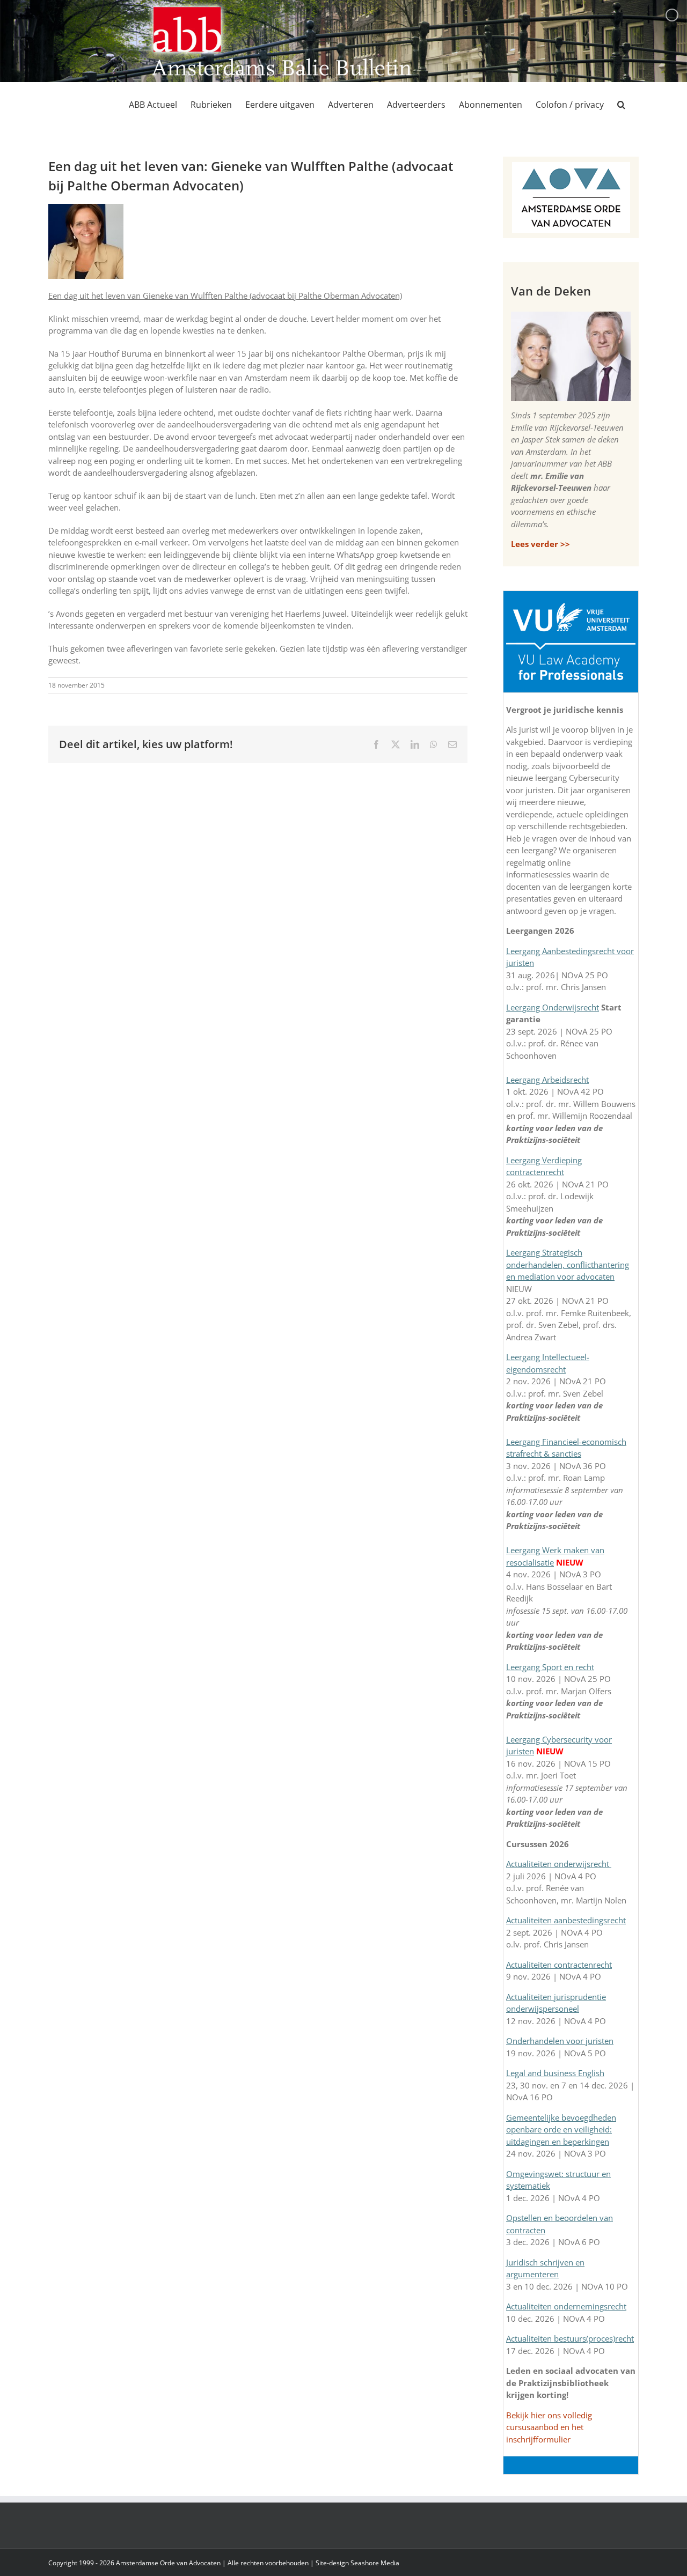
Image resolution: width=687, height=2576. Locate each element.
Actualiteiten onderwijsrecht (559, 1864)
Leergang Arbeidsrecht (547, 1080)
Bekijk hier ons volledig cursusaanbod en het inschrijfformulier (549, 2427)
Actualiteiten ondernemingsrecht (566, 2306)
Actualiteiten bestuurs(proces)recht (570, 2338)
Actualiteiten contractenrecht (559, 1965)
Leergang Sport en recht (550, 1667)
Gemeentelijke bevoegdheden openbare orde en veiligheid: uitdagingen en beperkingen (561, 2130)
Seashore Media (375, 2563)
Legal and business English (555, 2073)
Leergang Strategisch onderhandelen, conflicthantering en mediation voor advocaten (568, 1264)
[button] (621, 105)
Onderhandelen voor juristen (560, 2041)
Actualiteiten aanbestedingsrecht (566, 1920)
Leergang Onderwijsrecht (553, 1007)
